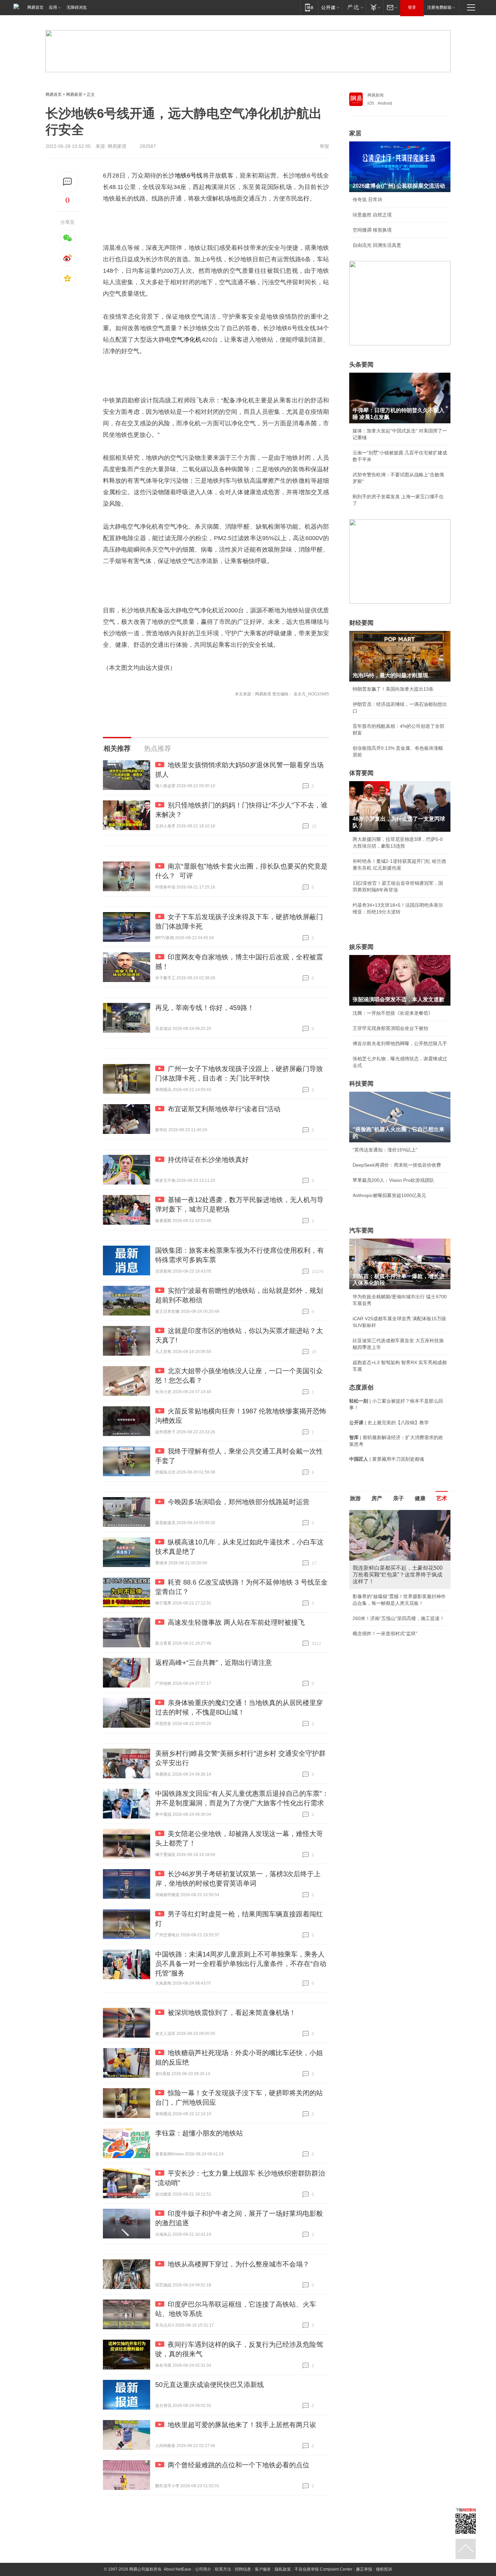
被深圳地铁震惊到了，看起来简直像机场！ (232, 2013)
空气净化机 (186, 340)
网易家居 (74, 95)
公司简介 (203, 2569)
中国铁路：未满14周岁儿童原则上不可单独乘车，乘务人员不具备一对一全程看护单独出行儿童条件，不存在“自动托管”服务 (241, 1964)
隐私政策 (283, 2569)
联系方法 (223, 2569)
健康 (420, 1498)
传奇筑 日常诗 (367, 200)
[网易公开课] (330, 7)
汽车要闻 (361, 1230)
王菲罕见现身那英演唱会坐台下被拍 (390, 1028)
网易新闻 (376, 95)
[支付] (375, 7)
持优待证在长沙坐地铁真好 (208, 1160)
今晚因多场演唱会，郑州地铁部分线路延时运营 (239, 1502)
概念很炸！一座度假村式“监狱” (385, 1634)
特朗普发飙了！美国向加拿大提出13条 (393, 689)
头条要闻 (361, 365)
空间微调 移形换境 (372, 230)
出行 (303, 198)
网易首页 (35, 7)
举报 (324, 146)
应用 (53, 7)
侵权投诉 (384, 2569)
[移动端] (309, 7)
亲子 (398, 1498)
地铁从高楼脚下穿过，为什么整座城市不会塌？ (239, 2264)
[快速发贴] (68, 182)
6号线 (195, 176)
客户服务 (263, 2569)
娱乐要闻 (361, 947)
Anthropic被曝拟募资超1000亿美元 (389, 1195)
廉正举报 (364, 2569)
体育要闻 (361, 773)
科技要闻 (361, 1084)
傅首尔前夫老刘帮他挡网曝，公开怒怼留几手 (400, 1043)
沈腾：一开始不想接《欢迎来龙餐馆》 (393, 1013)
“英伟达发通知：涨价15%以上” (385, 1150)
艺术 (442, 1498)
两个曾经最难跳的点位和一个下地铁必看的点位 (239, 2465)
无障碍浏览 (77, 7)
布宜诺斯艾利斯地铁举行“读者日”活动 (224, 1109)
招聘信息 (243, 2569)
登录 (412, 7)
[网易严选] (354, 7)
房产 (377, 1498)
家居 (355, 133)
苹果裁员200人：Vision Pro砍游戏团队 (393, 1180)
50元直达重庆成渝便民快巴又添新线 (210, 2385)
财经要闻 (361, 623)
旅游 (355, 1498)
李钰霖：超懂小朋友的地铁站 (199, 2133)
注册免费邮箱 (439, 7)
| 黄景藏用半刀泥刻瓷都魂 (387, 1459)
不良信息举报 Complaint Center (323, 2569)
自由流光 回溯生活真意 (377, 245)
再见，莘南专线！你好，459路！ (205, 1008)
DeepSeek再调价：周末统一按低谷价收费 (397, 1165)
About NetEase (177, 2569)
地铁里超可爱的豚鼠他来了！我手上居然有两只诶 (242, 2425)
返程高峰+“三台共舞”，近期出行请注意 (214, 1663)
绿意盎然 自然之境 (372, 215)
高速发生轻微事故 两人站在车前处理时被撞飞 (236, 1622)
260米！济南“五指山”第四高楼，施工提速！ (398, 1618)
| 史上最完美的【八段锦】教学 (389, 1423)
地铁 (181, 176)
